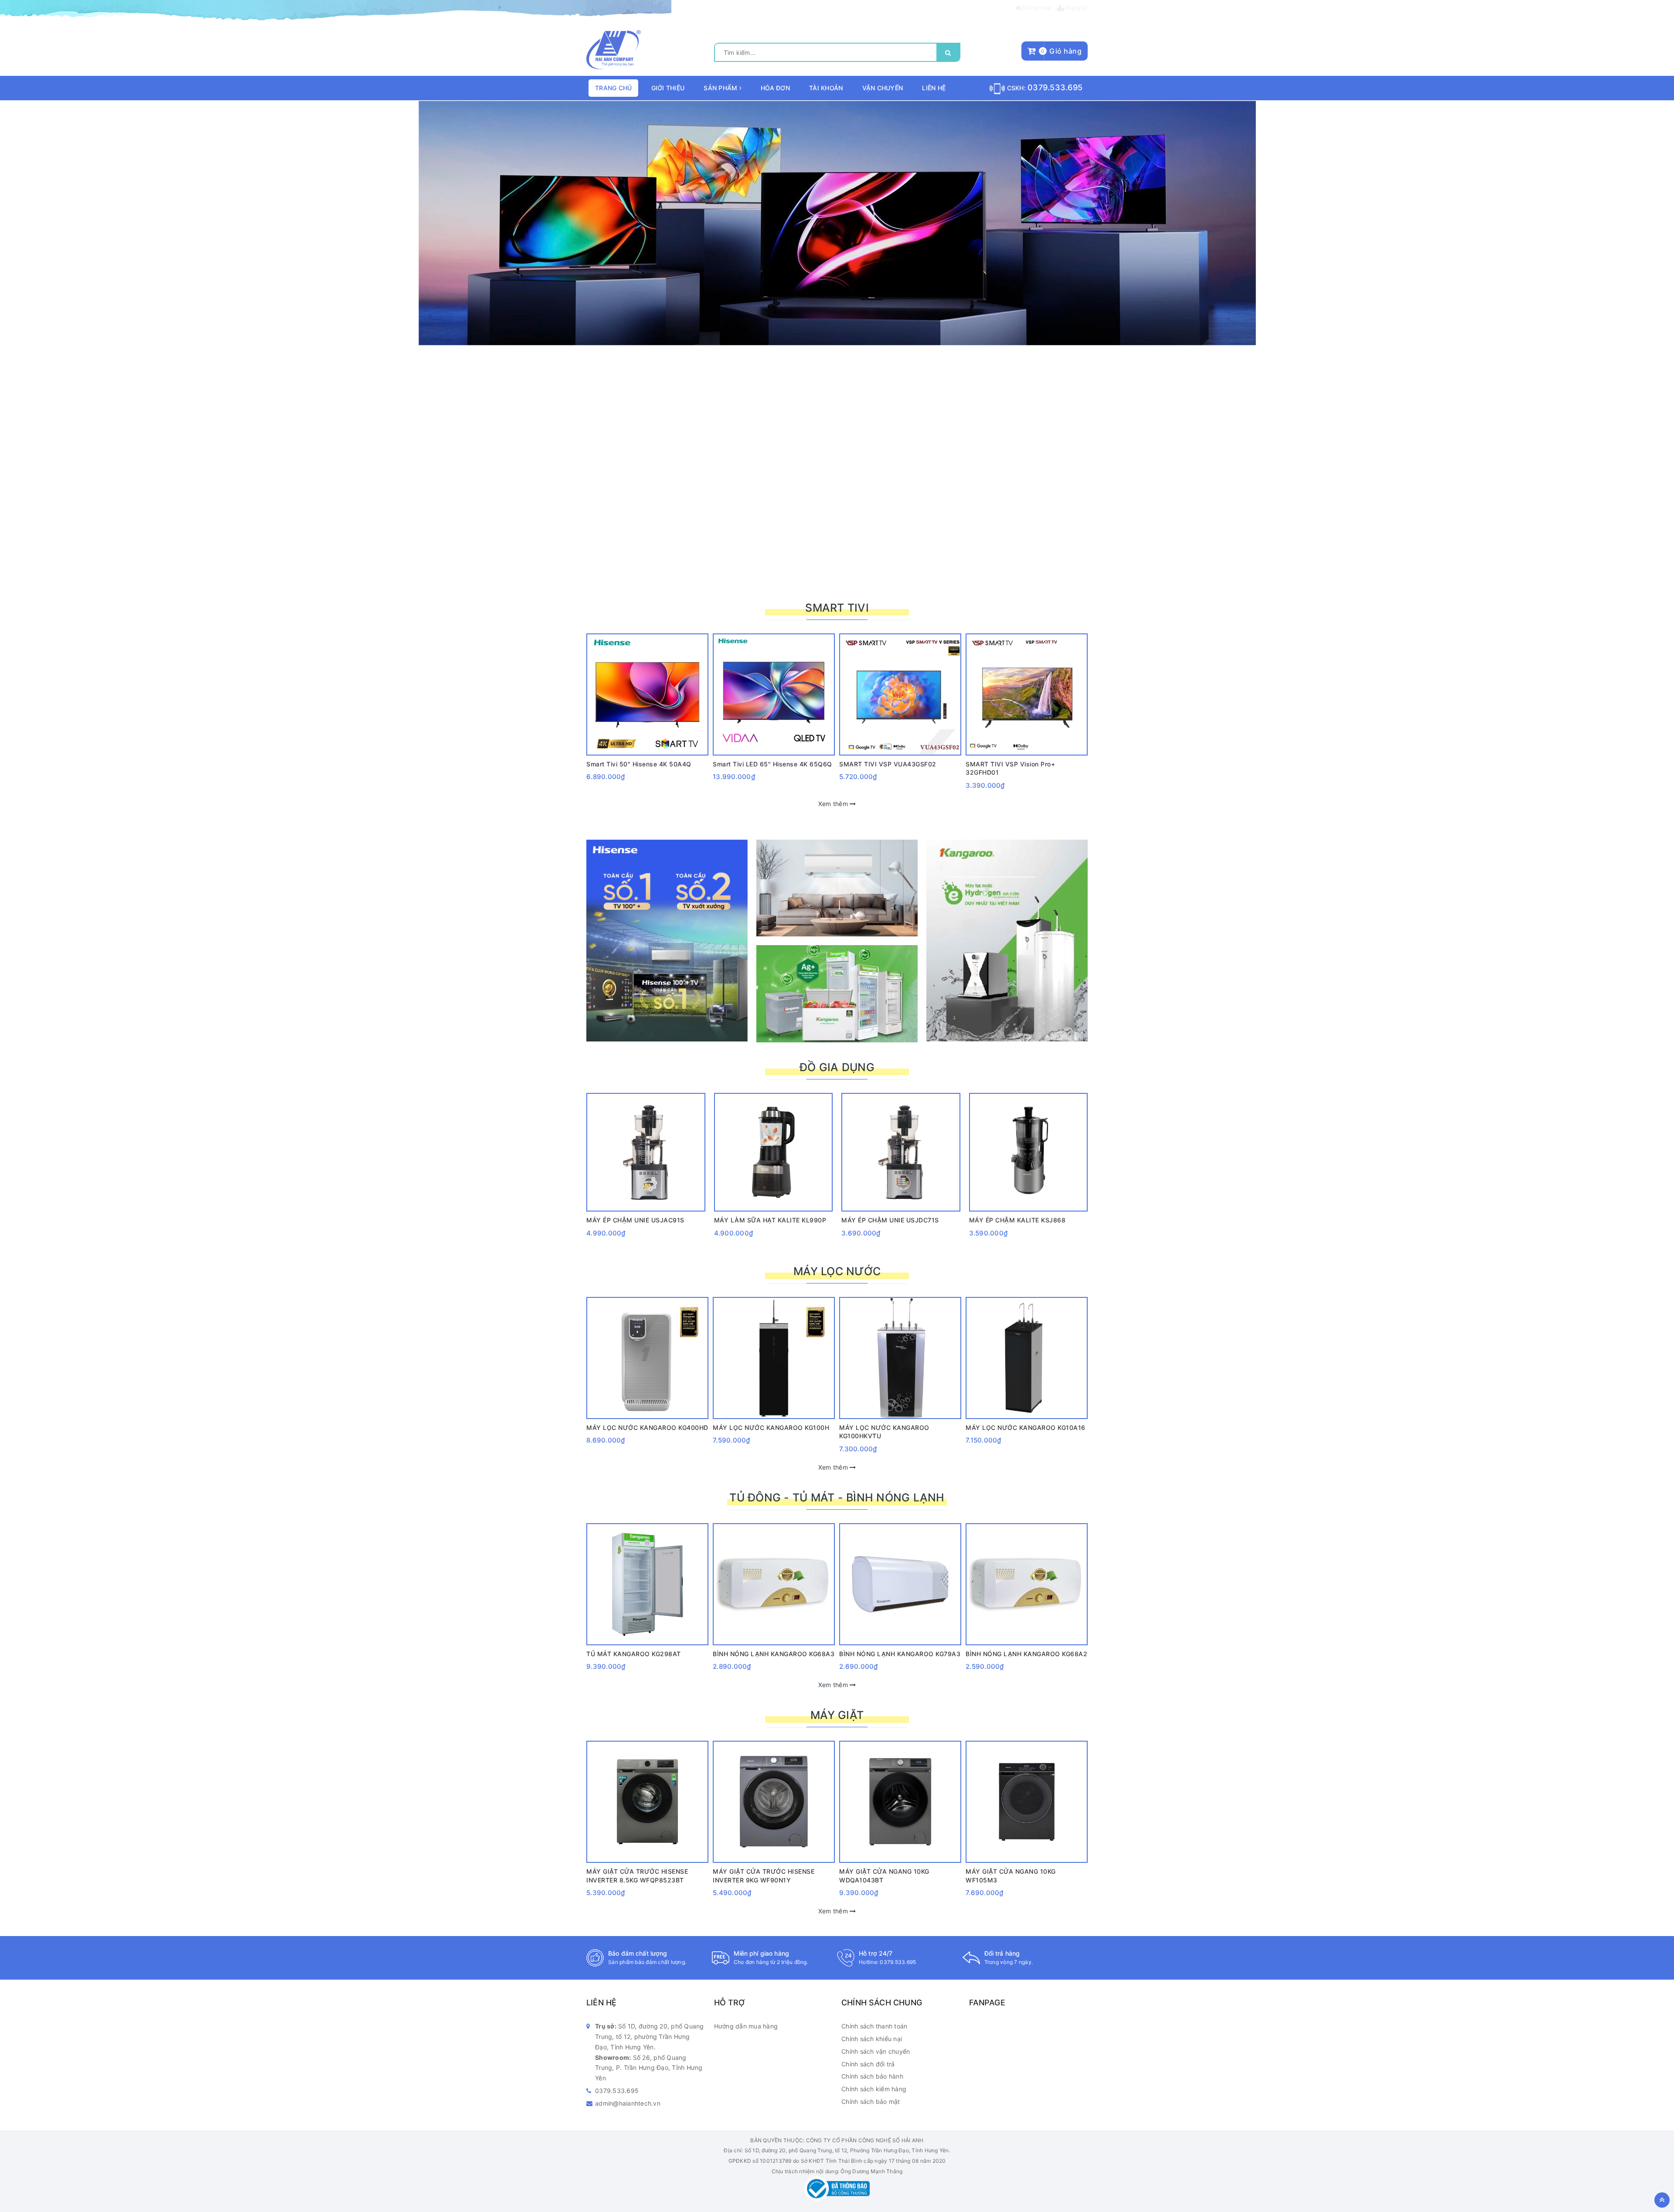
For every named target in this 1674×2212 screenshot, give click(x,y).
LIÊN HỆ (934, 88)
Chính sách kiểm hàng (874, 2089)
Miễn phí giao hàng (762, 1953)
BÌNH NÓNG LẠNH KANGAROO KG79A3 (900, 1654)
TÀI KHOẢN (826, 88)
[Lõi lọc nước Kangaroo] (837, 223)
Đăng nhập (1036, 8)
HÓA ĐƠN (775, 88)
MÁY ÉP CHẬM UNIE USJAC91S (635, 1220)
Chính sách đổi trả (868, 2064)
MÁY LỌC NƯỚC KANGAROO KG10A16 (1026, 1428)
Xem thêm (834, 804)
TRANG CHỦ (613, 88)
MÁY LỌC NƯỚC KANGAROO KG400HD (647, 1428)
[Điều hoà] (837, 888)
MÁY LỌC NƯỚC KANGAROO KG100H (771, 1428)
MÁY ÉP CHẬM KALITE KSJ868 (1017, 1220)
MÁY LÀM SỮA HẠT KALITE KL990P (770, 1220)
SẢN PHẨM (721, 88)
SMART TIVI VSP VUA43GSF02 (888, 764)
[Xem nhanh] (660, 645)
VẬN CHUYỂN (883, 88)
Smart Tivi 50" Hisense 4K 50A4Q (639, 764)
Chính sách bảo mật (871, 2101)
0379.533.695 (1055, 87)
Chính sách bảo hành (872, 2076)
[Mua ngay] (635, 645)
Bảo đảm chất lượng (638, 1953)
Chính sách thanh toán (874, 2026)
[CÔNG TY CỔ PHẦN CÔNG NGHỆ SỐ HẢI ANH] (614, 49)
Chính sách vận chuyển (876, 2051)
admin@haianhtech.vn (628, 2103)
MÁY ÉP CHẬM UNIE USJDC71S (890, 1220)
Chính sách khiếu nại (872, 2039)
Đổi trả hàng (1002, 1953)
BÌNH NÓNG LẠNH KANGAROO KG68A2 (1026, 1654)
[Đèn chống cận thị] (837, 994)
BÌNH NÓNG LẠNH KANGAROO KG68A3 (774, 1654)
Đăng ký (1076, 8)
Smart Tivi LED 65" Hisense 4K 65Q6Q (772, 764)
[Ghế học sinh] (1007, 941)
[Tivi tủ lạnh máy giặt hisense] (667, 941)
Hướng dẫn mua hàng (746, 2026)
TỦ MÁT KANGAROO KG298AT (634, 1654)
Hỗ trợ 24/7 (876, 1953)
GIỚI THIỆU (668, 88)
